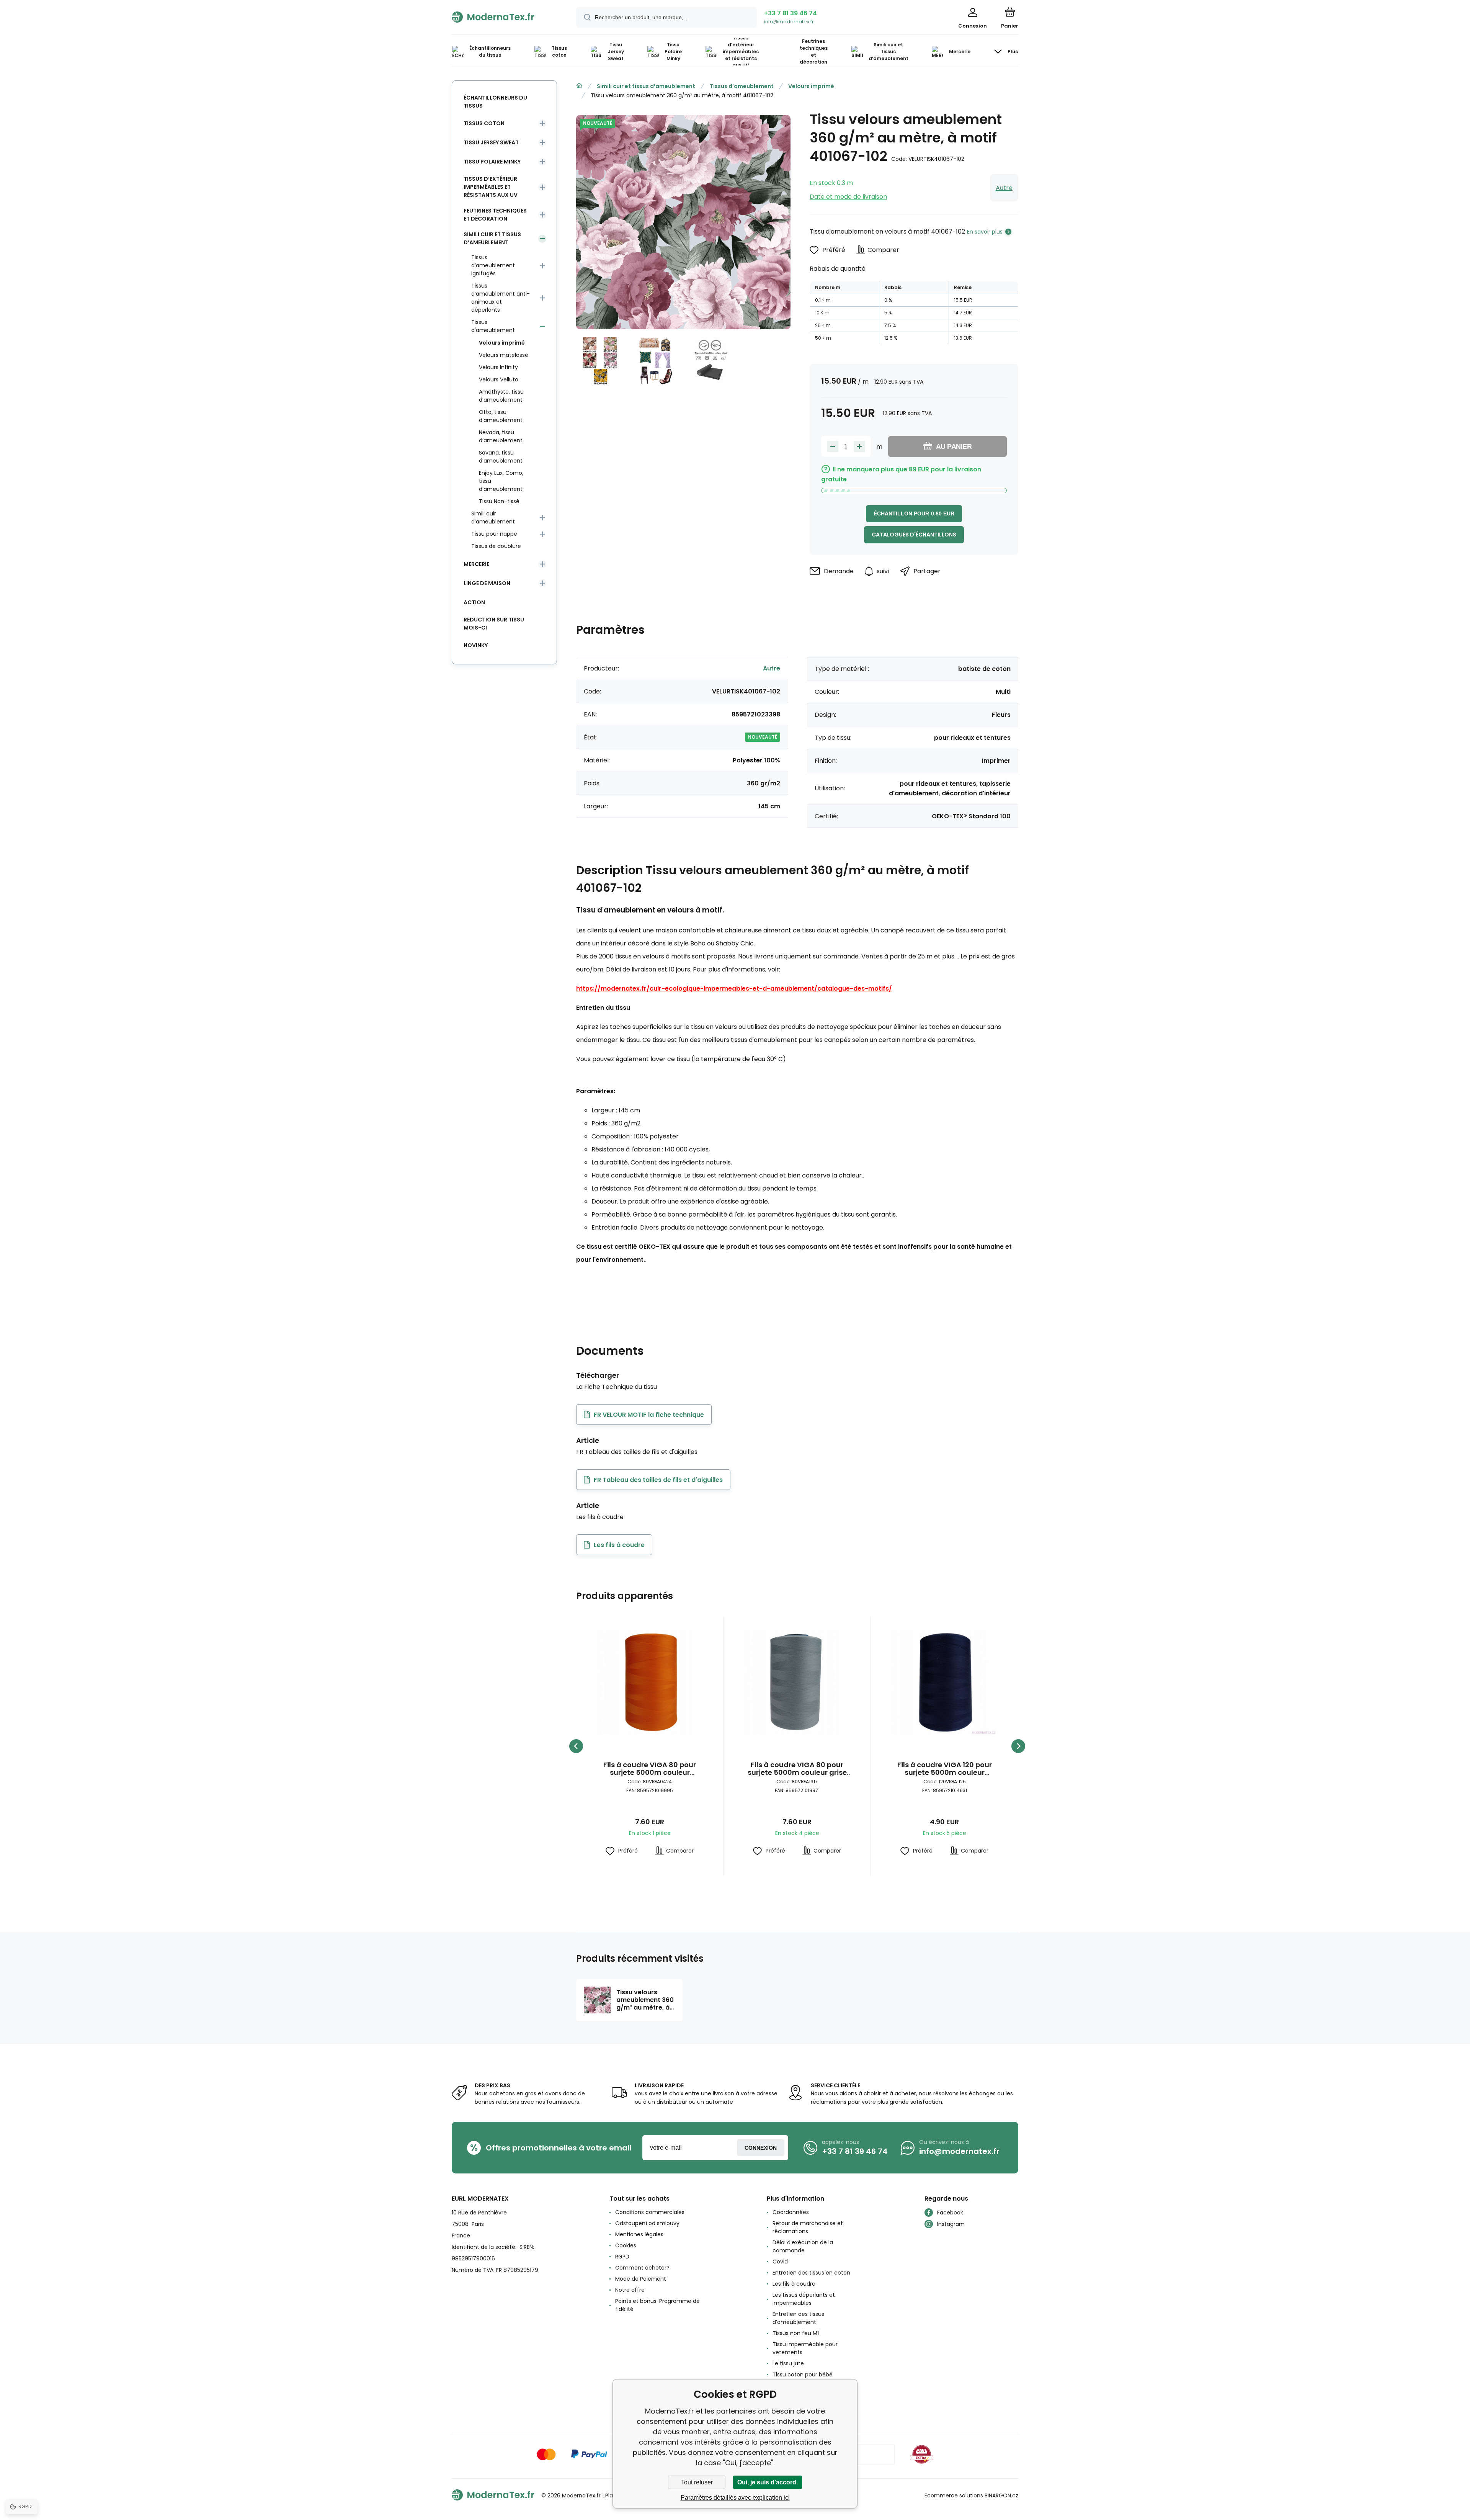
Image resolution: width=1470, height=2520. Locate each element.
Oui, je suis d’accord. (768, 2482)
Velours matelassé (504, 355)
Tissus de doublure (496, 546)
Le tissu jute (788, 2363)
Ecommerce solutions (954, 2495)
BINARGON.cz (1001, 2495)
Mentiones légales (639, 2234)
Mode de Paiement (641, 2279)
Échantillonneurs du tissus (495, 102)
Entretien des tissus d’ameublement (798, 2318)
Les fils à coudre (794, 2284)
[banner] (504, 17)
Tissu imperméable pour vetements (805, 2348)
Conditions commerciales (650, 2212)
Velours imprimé (811, 86)
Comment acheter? (642, 2268)
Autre (1004, 188)
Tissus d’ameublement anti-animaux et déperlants (501, 298)
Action (474, 602)
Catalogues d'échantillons (914, 535)
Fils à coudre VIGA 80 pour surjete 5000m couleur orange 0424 (650, 1769)
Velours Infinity (498, 367)
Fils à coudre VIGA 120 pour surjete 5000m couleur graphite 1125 (945, 1769)
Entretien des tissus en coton (811, 2273)
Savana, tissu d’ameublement (501, 457)
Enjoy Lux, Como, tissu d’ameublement (501, 481)
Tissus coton (484, 123)
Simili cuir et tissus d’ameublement (646, 86)
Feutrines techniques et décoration (495, 215)
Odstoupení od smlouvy (647, 2223)
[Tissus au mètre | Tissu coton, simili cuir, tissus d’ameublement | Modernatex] (579, 86)
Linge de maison (487, 583)
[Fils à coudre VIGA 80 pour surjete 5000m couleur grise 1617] (797, 1683)
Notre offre (630, 2290)
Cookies (626, 2245)
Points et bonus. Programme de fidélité (657, 2305)
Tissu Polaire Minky (492, 162)
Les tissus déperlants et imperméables (804, 2299)
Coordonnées (791, 2212)
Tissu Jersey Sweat (491, 142)
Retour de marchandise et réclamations (808, 2227)
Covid (780, 2262)
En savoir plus (985, 232)
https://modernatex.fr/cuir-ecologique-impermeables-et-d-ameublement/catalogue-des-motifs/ (734, 989)
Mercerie (476, 564)
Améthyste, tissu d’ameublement (501, 396)
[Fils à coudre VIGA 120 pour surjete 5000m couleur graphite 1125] (944, 1683)
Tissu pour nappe (494, 534)
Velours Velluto (499, 379)
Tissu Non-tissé (499, 501)
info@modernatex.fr (789, 22)
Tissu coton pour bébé (803, 2374)
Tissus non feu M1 (796, 2333)
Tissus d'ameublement (742, 86)
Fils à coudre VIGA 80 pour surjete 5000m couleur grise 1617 (797, 1769)
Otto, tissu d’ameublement (501, 416)
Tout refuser (697, 2482)
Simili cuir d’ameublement (493, 518)
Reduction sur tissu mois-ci (494, 624)
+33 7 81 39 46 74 (791, 13)
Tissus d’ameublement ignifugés (493, 265)
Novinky (476, 645)
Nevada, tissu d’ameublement (501, 436)
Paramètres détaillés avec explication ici (735, 2498)
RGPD (622, 2257)
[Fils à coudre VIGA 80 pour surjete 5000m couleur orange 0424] (650, 1683)
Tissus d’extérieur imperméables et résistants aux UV (491, 187)
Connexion (761, 2148)
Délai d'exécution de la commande (803, 2246)
